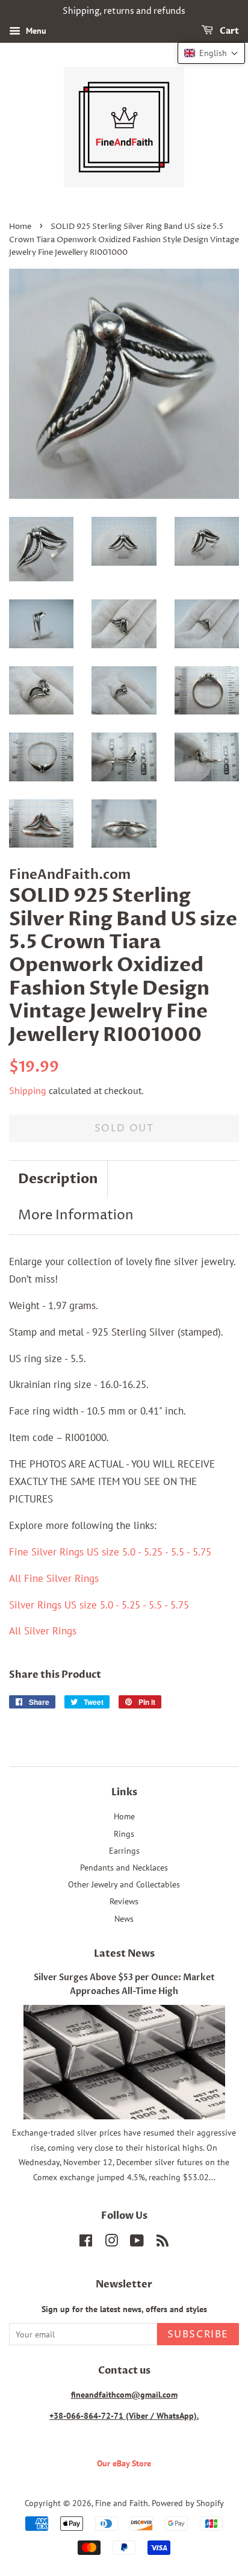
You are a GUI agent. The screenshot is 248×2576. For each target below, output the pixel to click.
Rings (124, 1834)
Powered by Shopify (188, 2503)
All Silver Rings (43, 1631)
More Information (76, 1216)
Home (20, 227)
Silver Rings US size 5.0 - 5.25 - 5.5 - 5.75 (99, 1605)
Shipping (28, 1090)
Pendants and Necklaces (124, 1867)
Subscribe (198, 2334)
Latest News (124, 1954)
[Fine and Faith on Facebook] (86, 2243)
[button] (211, 53)
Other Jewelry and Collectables (124, 1884)
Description (58, 1179)
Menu (35, 31)
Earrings (124, 1850)
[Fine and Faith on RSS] (163, 2243)
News (124, 1918)
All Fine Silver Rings (54, 1578)
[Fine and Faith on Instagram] (111, 2243)
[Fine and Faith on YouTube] (137, 2243)
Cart (228, 31)
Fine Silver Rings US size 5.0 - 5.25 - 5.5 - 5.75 (110, 1552)
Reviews (124, 1901)
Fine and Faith (122, 2503)
